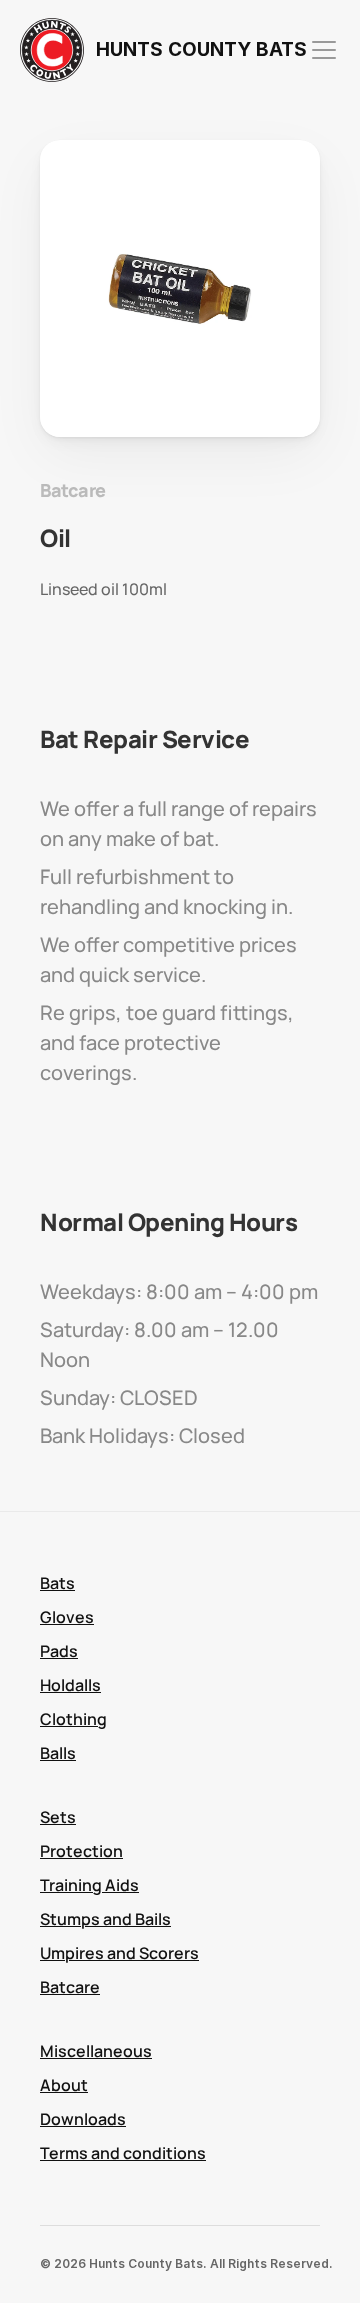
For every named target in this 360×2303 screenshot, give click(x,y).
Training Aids (89, 1885)
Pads (59, 1651)
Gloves (67, 1617)
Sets (58, 1817)
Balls (58, 1753)
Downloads (83, 2119)
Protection (81, 1851)
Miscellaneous (96, 2051)
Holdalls (70, 1685)
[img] (52, 50)
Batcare (70, 1987)
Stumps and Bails (105, 1919)
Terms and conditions (123, 2153)
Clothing (73, 1719)
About (64, 2085)
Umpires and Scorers (119, 1953)
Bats (57, 1583)
